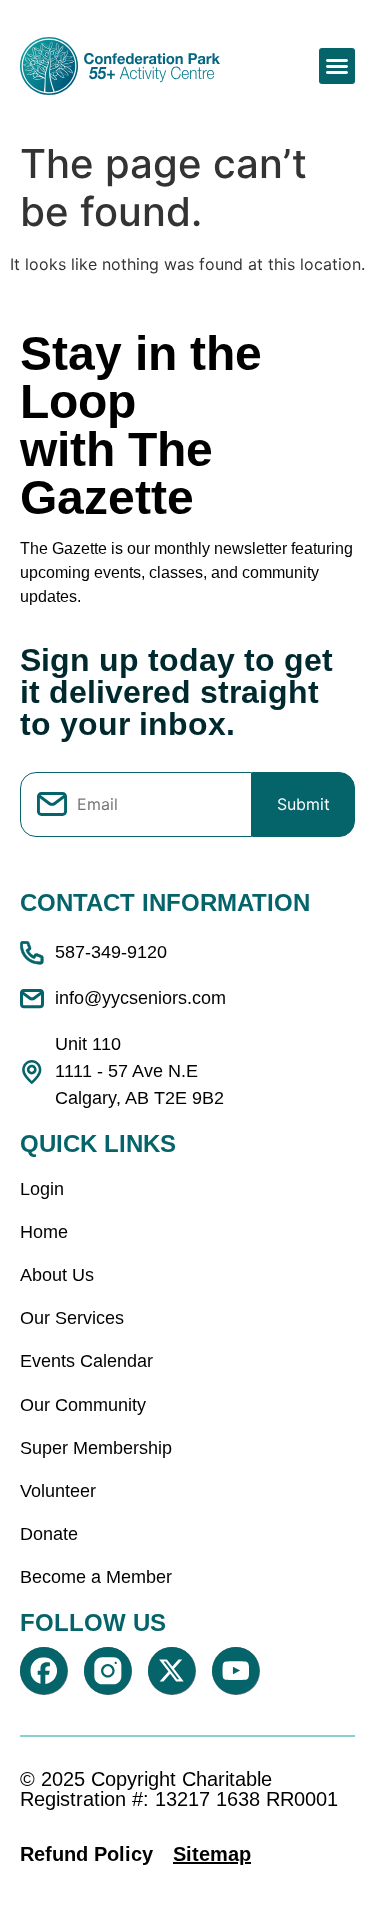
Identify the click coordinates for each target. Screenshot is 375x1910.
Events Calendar (86, 1361)
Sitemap (212, 1854)
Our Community (83, 1405)
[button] (337, 66)
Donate (49, 1534)
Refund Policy (86, 1854)
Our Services (72, 1318)
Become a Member (96, 1577)
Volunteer (58, 1491)
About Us (57, 1275)
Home (44, 1232)
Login (42, 1189)
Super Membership (96, 1448)
